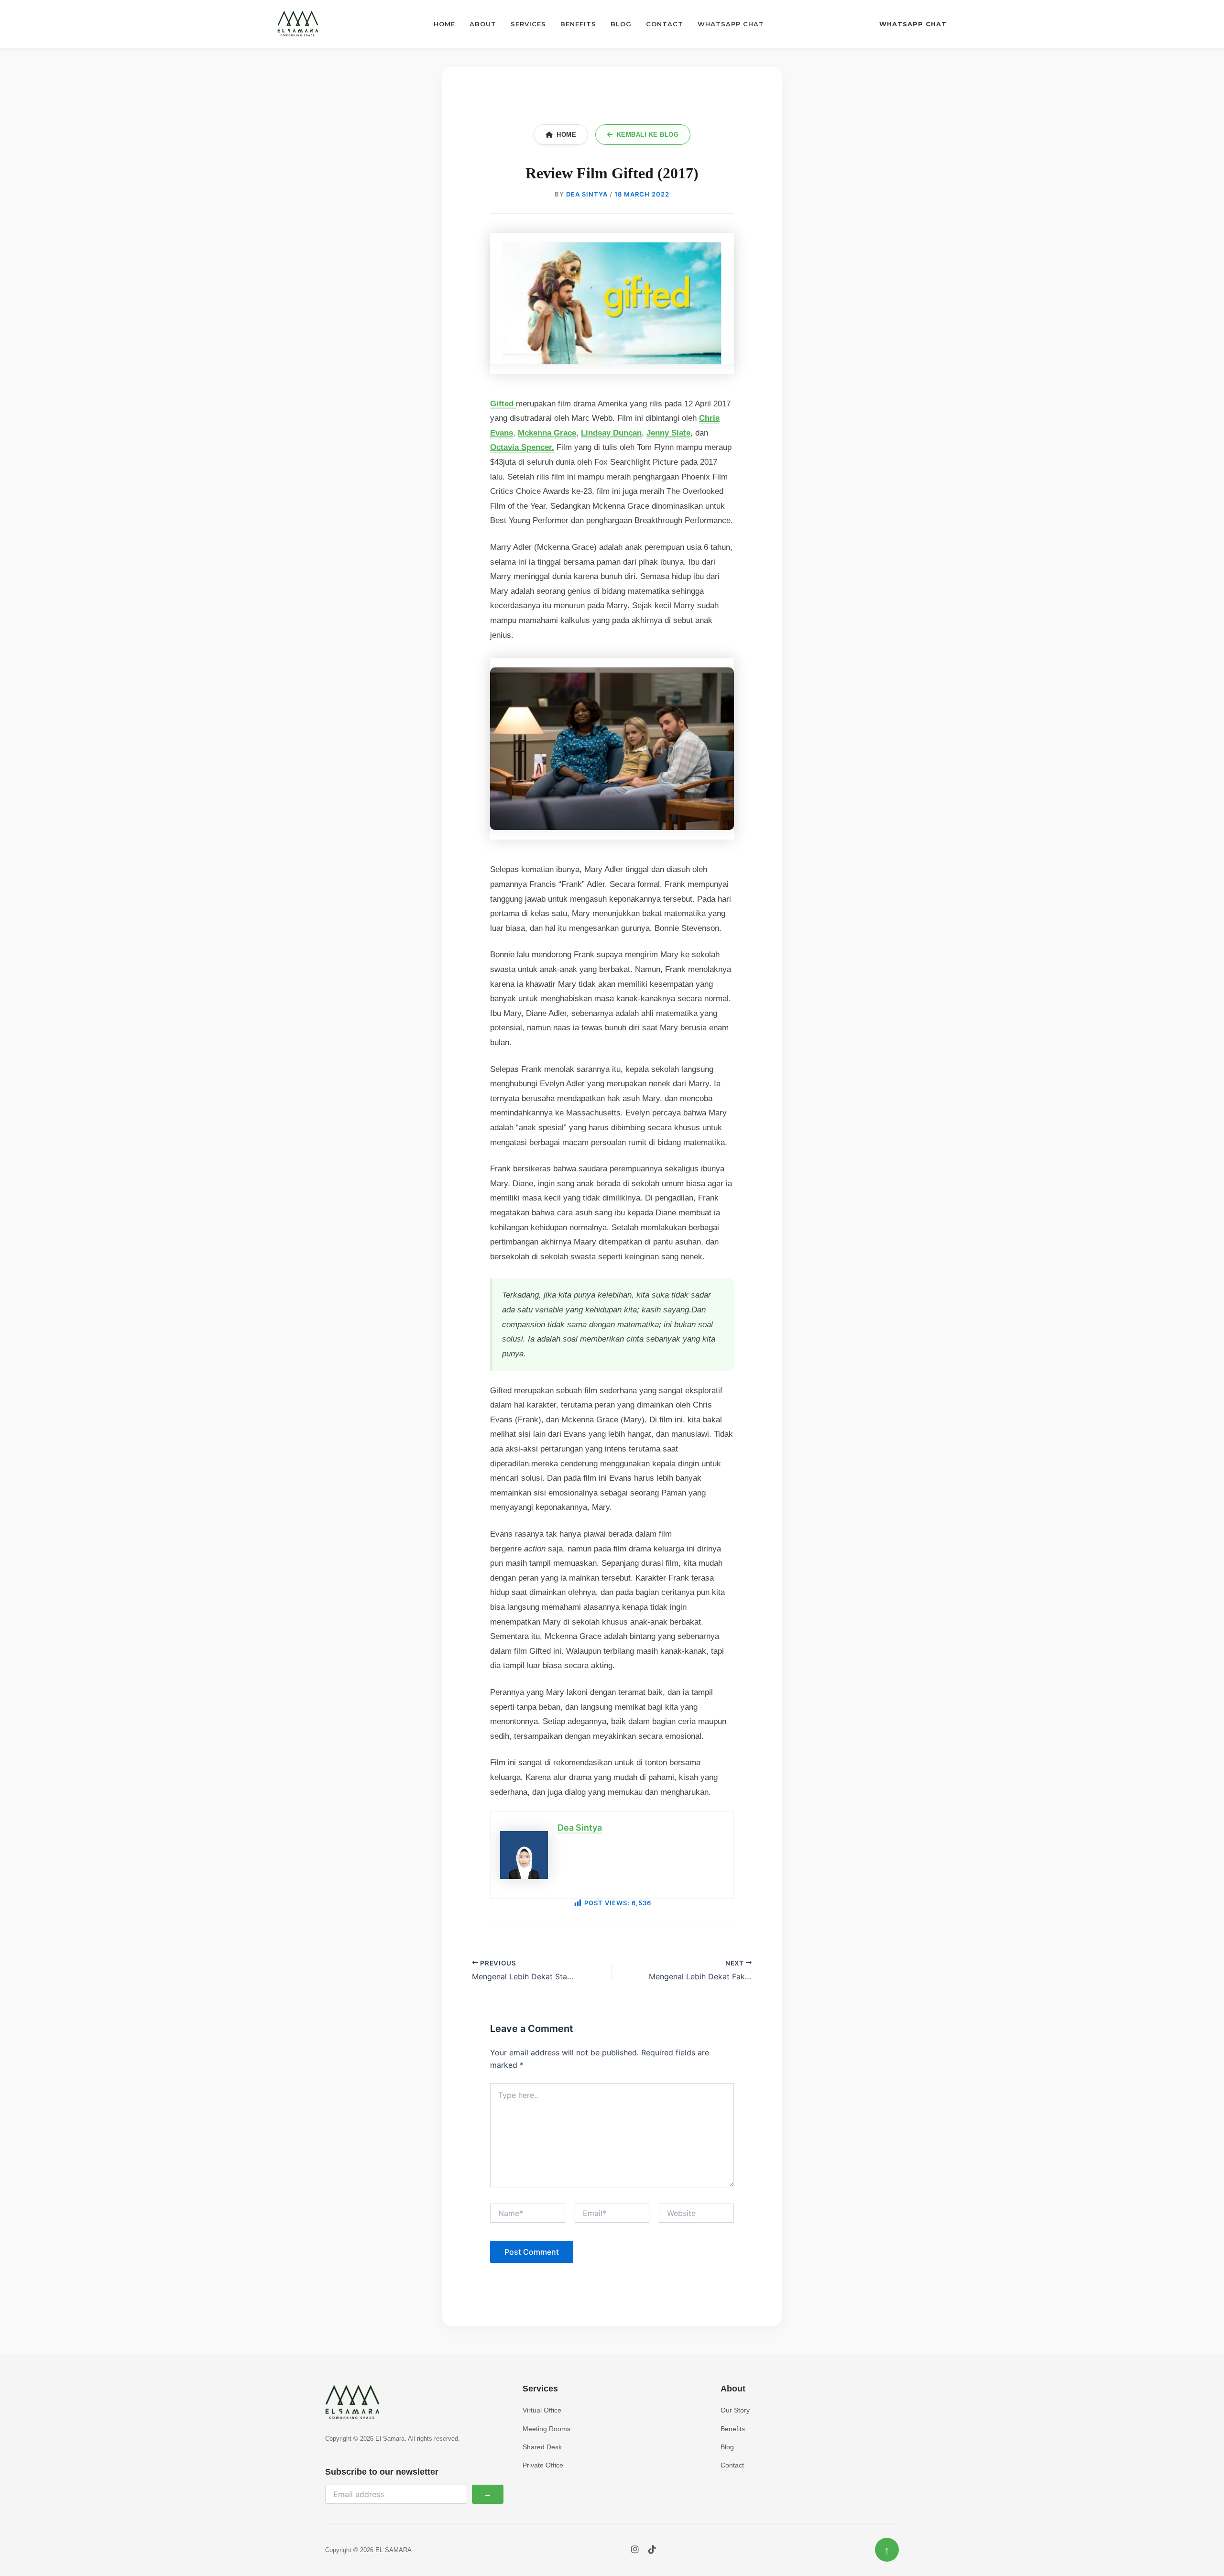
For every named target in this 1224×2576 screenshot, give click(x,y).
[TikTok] (652, 2550)
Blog (621, 24)
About (483, 24)
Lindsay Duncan (611, 433)
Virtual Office (542, 2410)
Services (528, 24)
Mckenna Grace (547, 433)
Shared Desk (542, 2447)
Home (444, 24)
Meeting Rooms (546, 2429)
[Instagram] (635, 2550)
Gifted (503, 404)
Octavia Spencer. (522, 447)
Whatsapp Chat (731, 24)
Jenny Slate (668, 433)
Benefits (578, 24)
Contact (665, 24)
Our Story (735, 2410)
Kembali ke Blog (648, 135)
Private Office (543, 2465)
